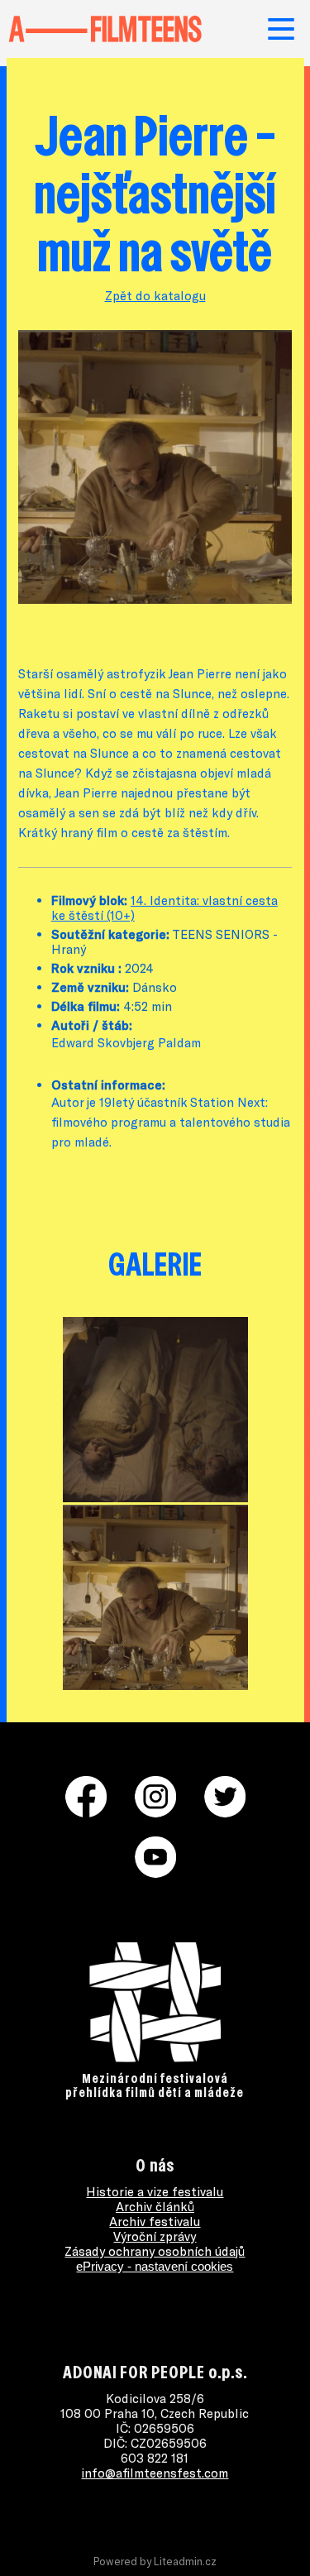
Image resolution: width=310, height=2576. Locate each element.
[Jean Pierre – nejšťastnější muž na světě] (155, 599)
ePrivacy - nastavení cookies (155, 2266)
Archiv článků (155, 2206)
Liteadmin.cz (185, 2561)
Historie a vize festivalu (155, 2191)
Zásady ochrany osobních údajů (155, 2251)
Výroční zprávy (155, 2236)
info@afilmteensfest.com (155, 2473)
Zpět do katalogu (155, 295)
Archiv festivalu (155, 2221)
